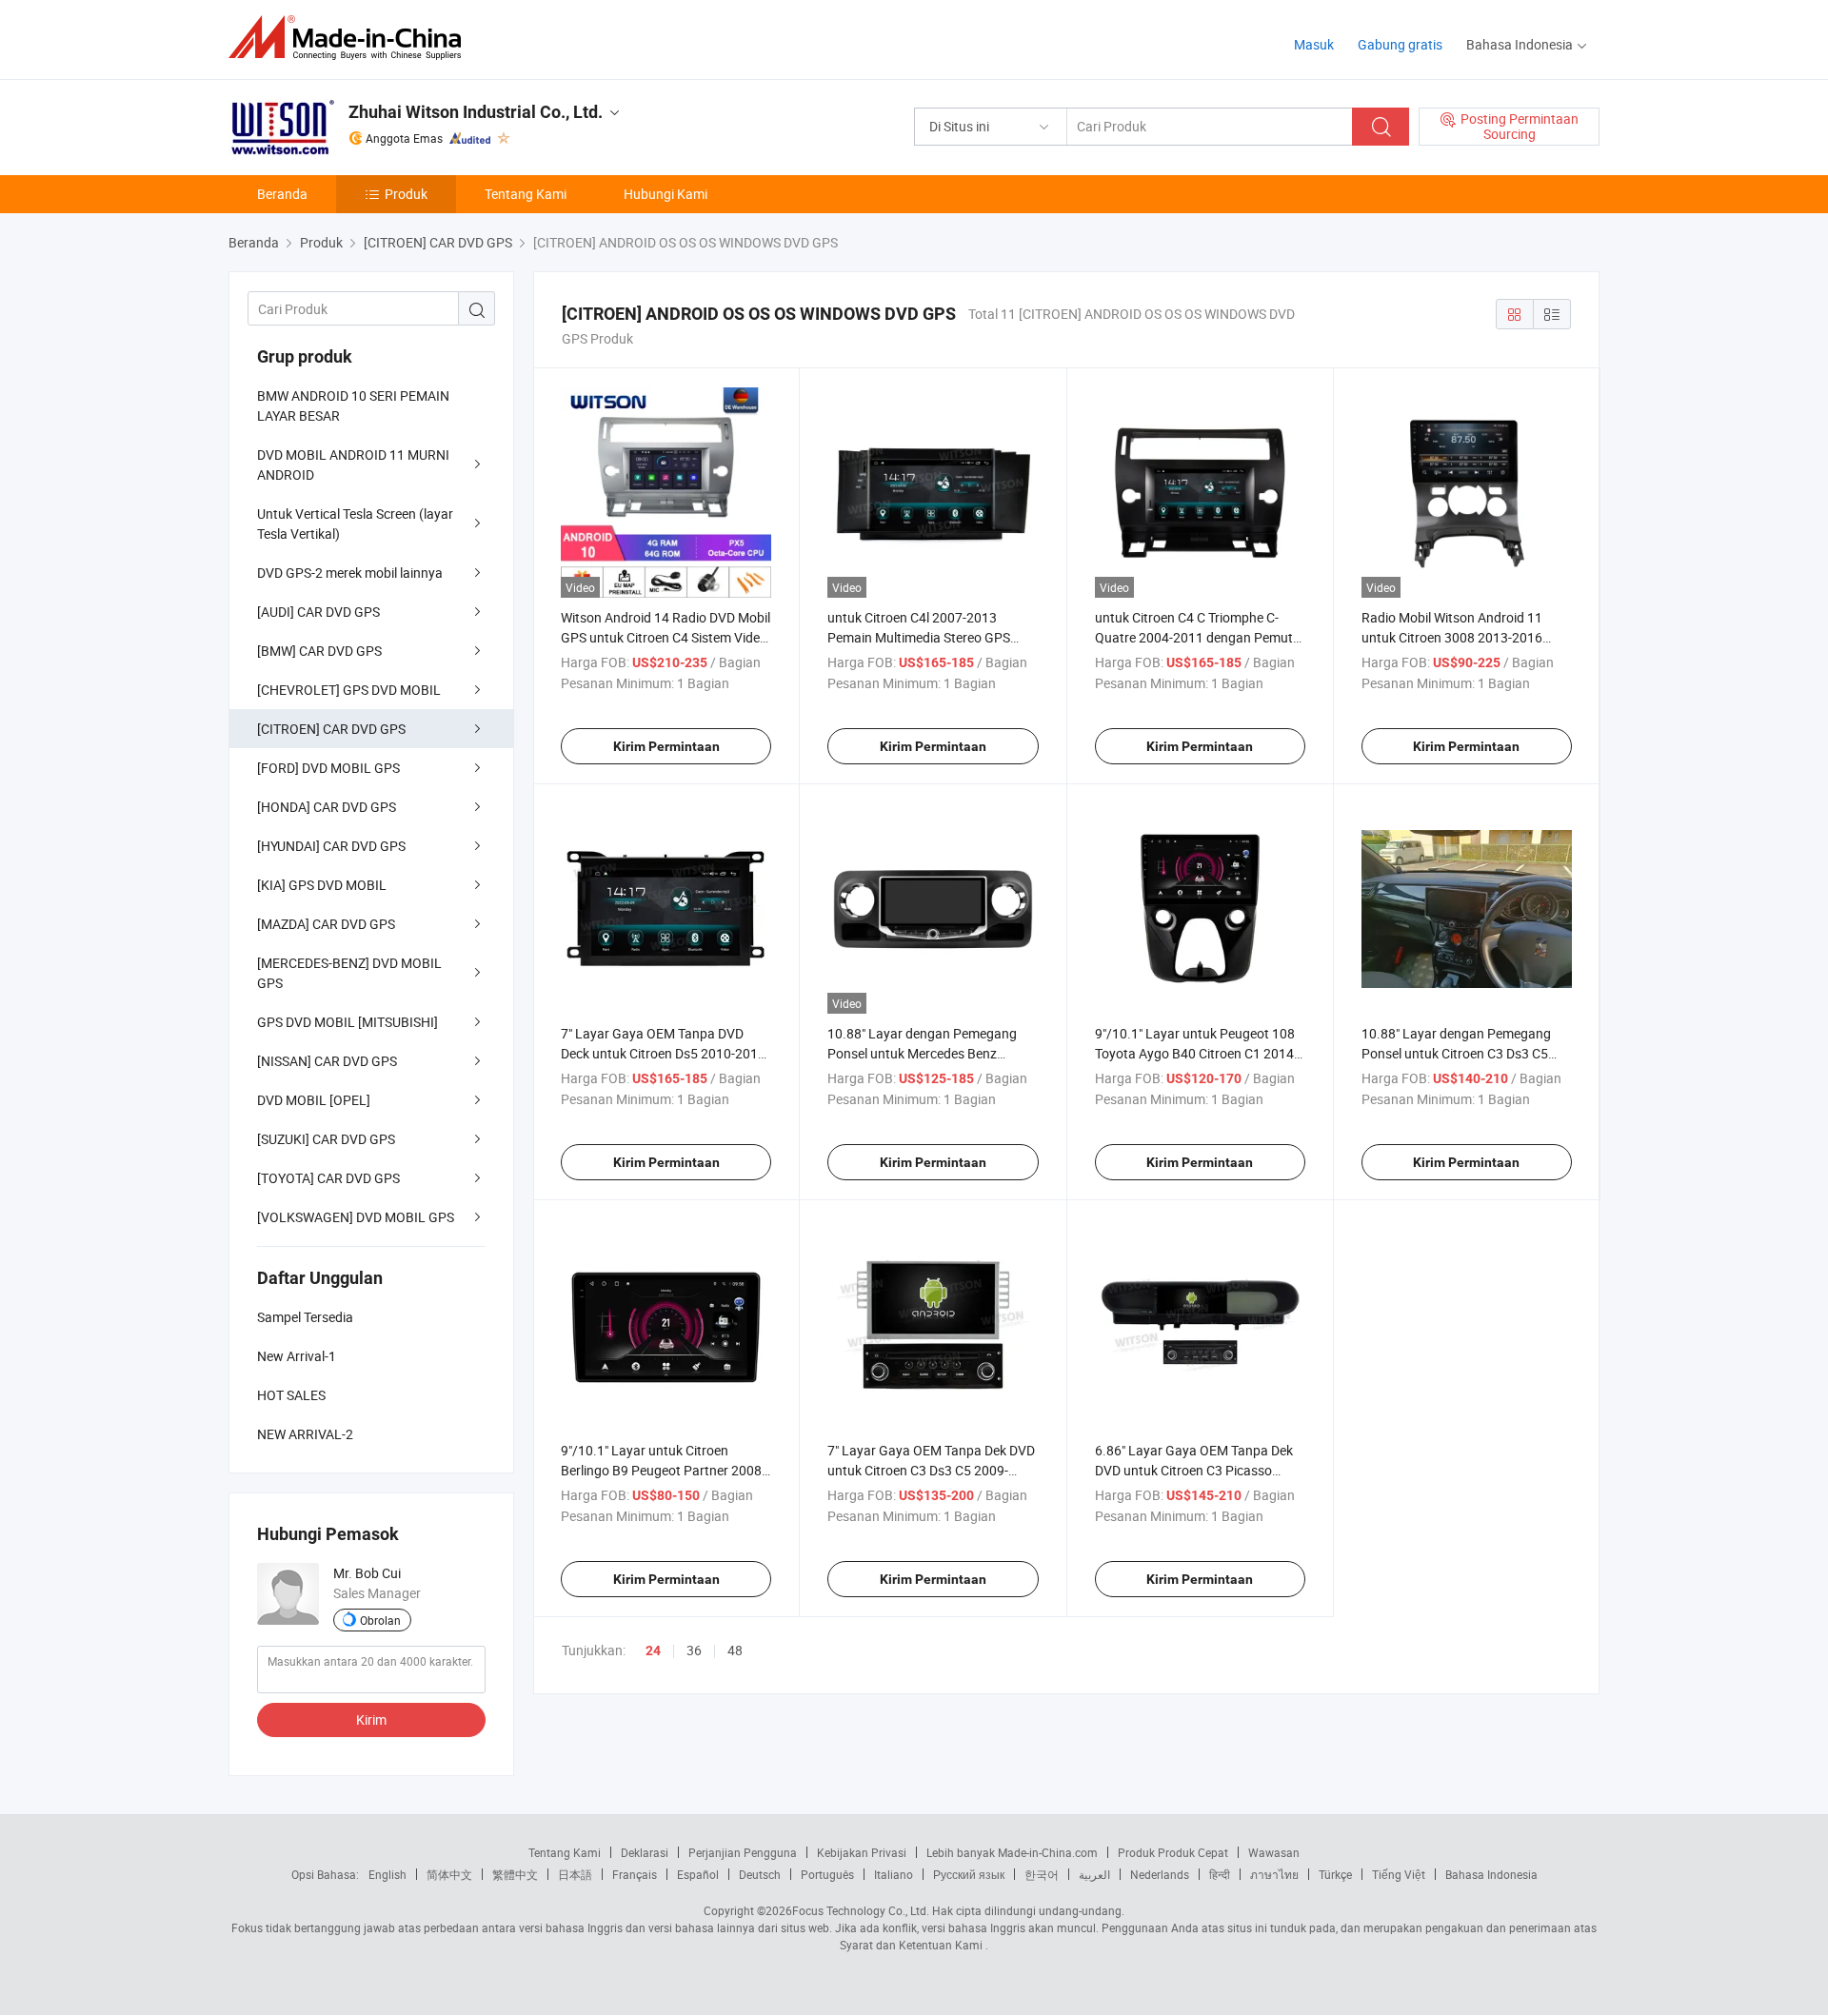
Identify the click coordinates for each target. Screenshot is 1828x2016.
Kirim (371, 1720)
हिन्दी (1220, 1874)
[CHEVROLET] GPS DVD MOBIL (349, 690)
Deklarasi (645, 1852)
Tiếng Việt (1399, 1874)
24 (653, 1650)
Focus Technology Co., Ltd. (861, 1910)
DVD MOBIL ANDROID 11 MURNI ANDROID (353, 464)
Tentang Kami (526, 194)
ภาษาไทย (1274, 1874)
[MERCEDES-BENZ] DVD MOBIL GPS (349, 973)
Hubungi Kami (666, 194)
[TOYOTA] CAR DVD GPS (328, 1178)
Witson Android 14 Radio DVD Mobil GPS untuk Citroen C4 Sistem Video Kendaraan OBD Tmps (666, 637)
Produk (406, 194)
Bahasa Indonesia (1491, 1874)
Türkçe (1335, 1874)
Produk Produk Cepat (1173, 1852)
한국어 (1042, 1874)
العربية (1094, 1874)
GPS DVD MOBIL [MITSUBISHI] (348, 1022)
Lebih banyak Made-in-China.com (1012, 1852)
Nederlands (1160, 1874)
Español (698, 1874)
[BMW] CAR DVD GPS (319, 651)
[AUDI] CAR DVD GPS (318, 612)
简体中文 (449, 1874)
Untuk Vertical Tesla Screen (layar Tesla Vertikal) (355, 524)
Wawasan (1274, 1852)
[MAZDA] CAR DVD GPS (326, 924)
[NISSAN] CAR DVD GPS (327, 1061)
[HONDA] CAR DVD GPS (327, 807)
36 (694, 1650)
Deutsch (760, 1874)
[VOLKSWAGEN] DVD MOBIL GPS (356, 1217)
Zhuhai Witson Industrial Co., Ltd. (476, 112)
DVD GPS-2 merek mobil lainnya (350, 573)
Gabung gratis (1400, 44)
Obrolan (380, 1620)
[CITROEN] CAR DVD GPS (331, 729)
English (387, 1874)
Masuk (1314, 44)
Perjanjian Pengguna (743, 1852)
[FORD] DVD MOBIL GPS (328, 768)
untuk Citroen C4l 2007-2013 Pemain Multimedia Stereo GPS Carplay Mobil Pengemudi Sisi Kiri (925, 637)
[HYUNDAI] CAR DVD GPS (331, 846)
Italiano (894, 1874)
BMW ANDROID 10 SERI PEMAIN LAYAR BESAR (353, 405)
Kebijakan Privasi (862, 1852)
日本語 (575, 1874)
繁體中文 (515, 1874)
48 (735, 1650)
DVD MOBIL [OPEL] (314, 1100)
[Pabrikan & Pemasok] (351, 38)
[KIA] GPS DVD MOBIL (322, 885)
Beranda (282, 194)
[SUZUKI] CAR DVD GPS (326, 1139)
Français (635, 1874)
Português (827, 1874)
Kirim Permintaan (666, 746)
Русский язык (969, 1874)
